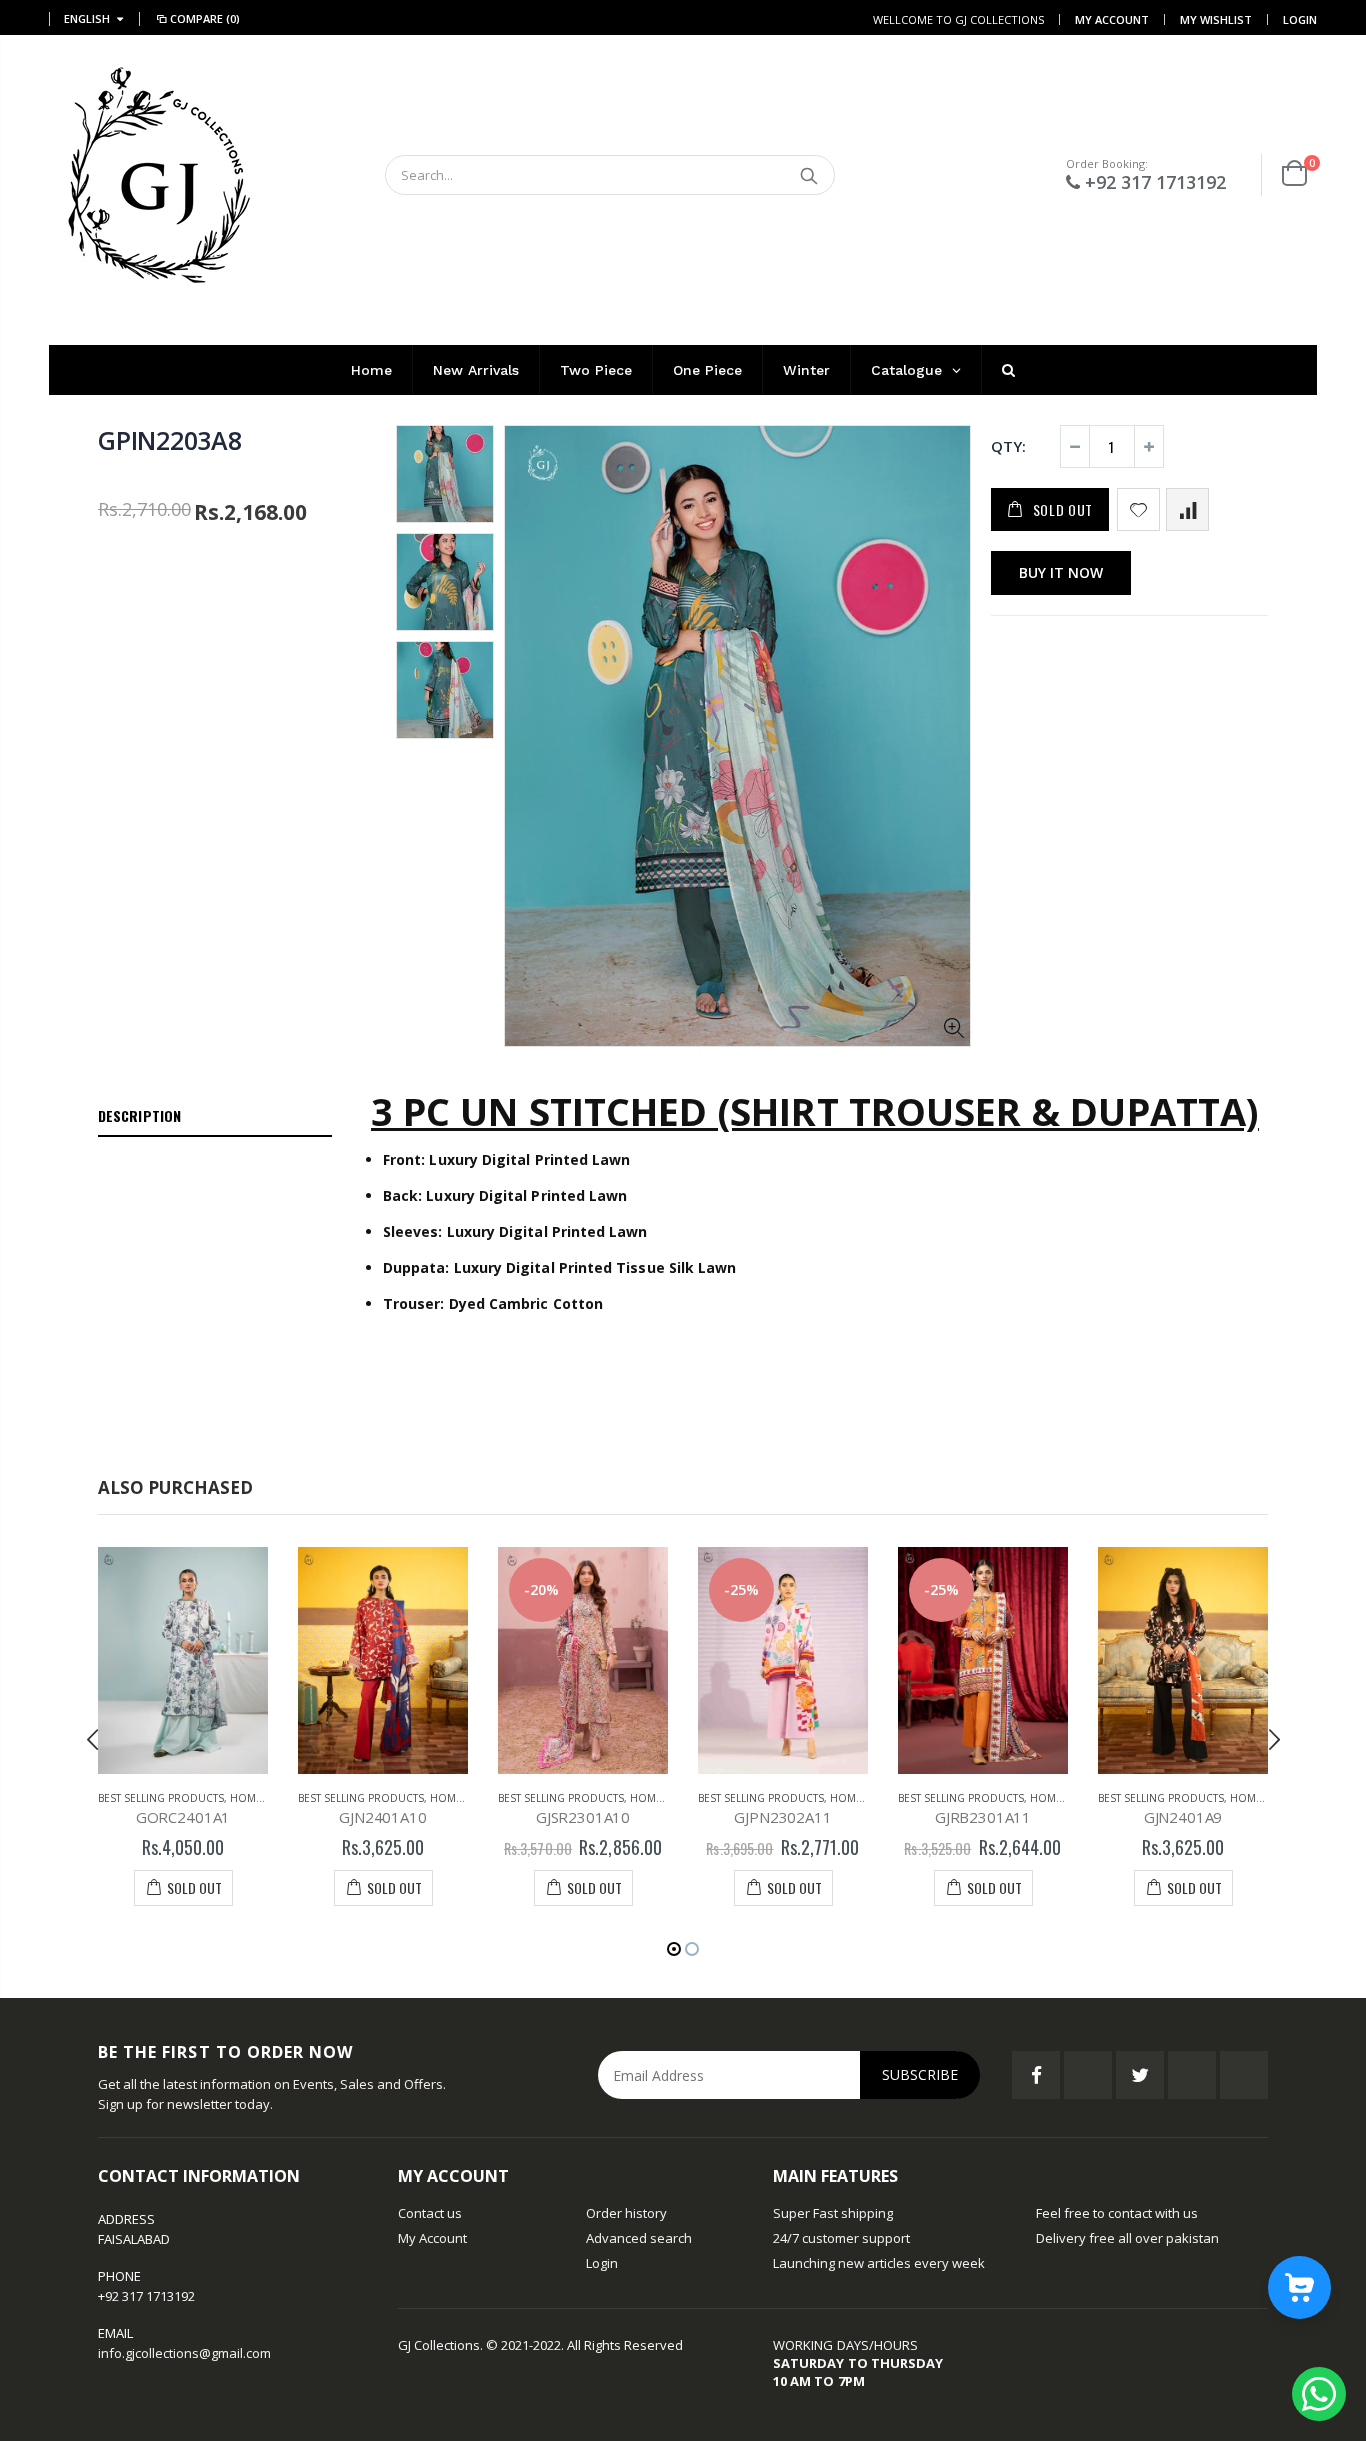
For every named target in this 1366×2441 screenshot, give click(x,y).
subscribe (920, 2074)
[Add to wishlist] (1138, 509)
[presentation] (93, 1739)
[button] (674, 1949)
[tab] (215, 1117)
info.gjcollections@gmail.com (184, 2353)
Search (809, 175)
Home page (260, 1798)
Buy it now (1061, 572)
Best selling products (161, 1798)
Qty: (1008, 446)
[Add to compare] (1187, 509)
